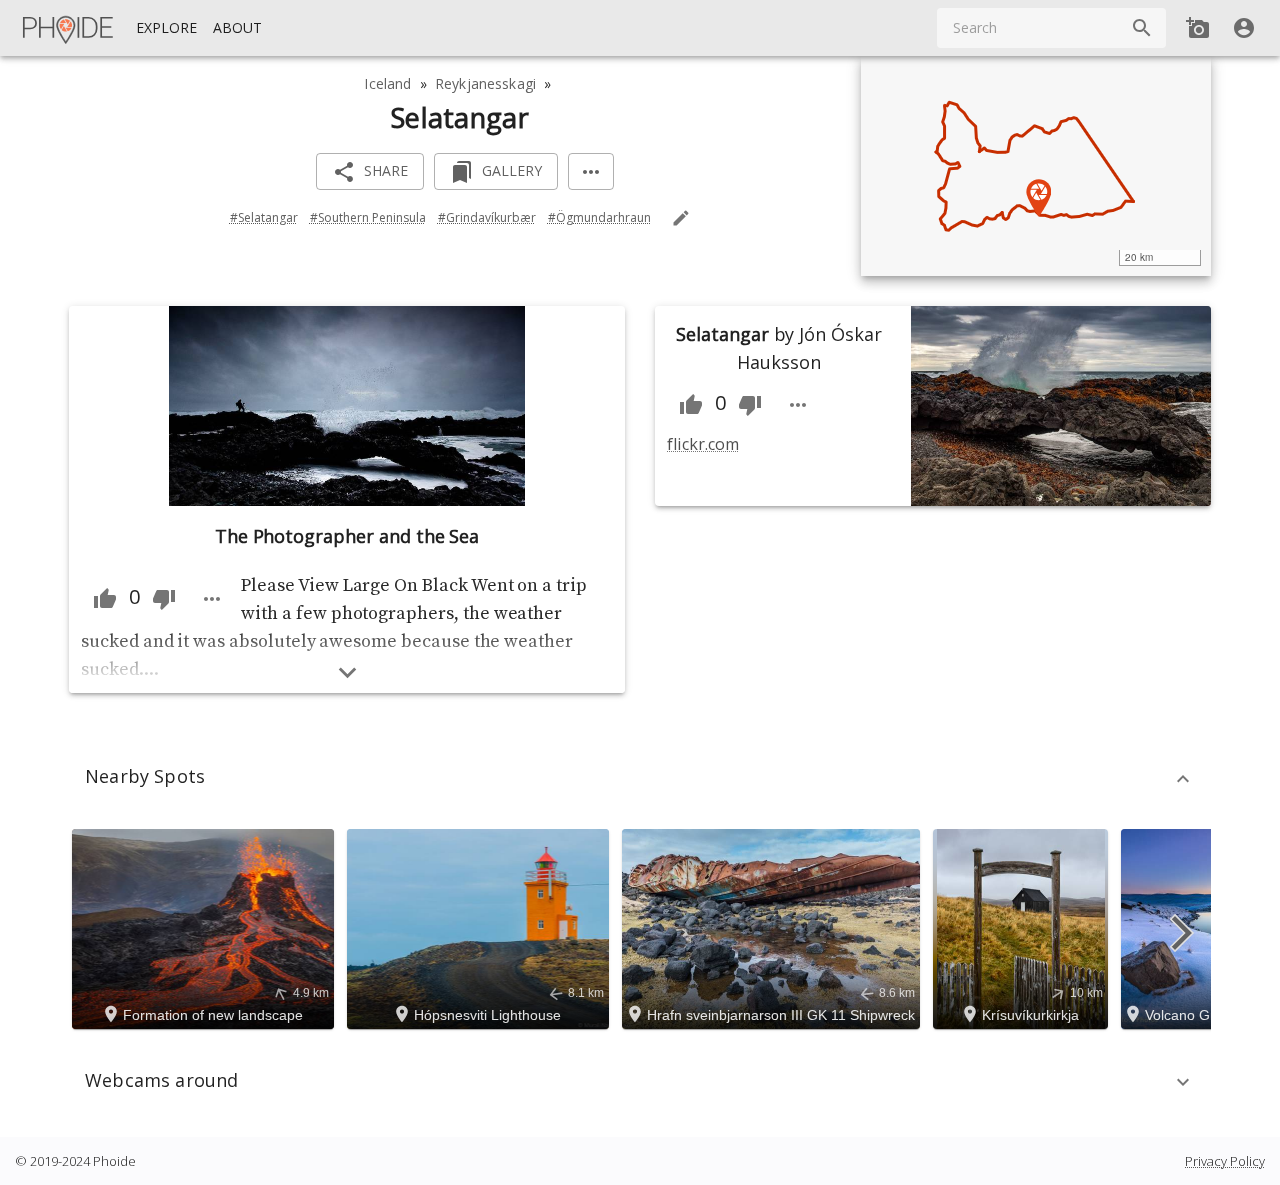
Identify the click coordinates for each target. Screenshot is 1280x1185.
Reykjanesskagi (485, 83)
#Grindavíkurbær (487, 217)
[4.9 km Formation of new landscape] (206, 927)
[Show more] (347, 672)
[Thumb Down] (164, 599)
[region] (1036, 166)
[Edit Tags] (681, 218)
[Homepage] (69, 28)
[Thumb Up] (105, 599)
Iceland (387, 83)
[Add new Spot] (1198, 28)
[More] (591, 171)
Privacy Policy (1225, 1161)
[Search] (1142, 28)
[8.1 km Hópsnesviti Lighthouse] (481, 927)
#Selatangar (264, 217)
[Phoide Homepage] (69, 28)
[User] (1244, 28)
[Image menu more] (212, 599)
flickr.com (702, 444)
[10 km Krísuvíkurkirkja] (1023, 927)
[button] (640, 779)
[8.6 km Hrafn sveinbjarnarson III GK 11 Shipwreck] (774, 927)
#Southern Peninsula (368, 217)
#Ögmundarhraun (599, 217)
